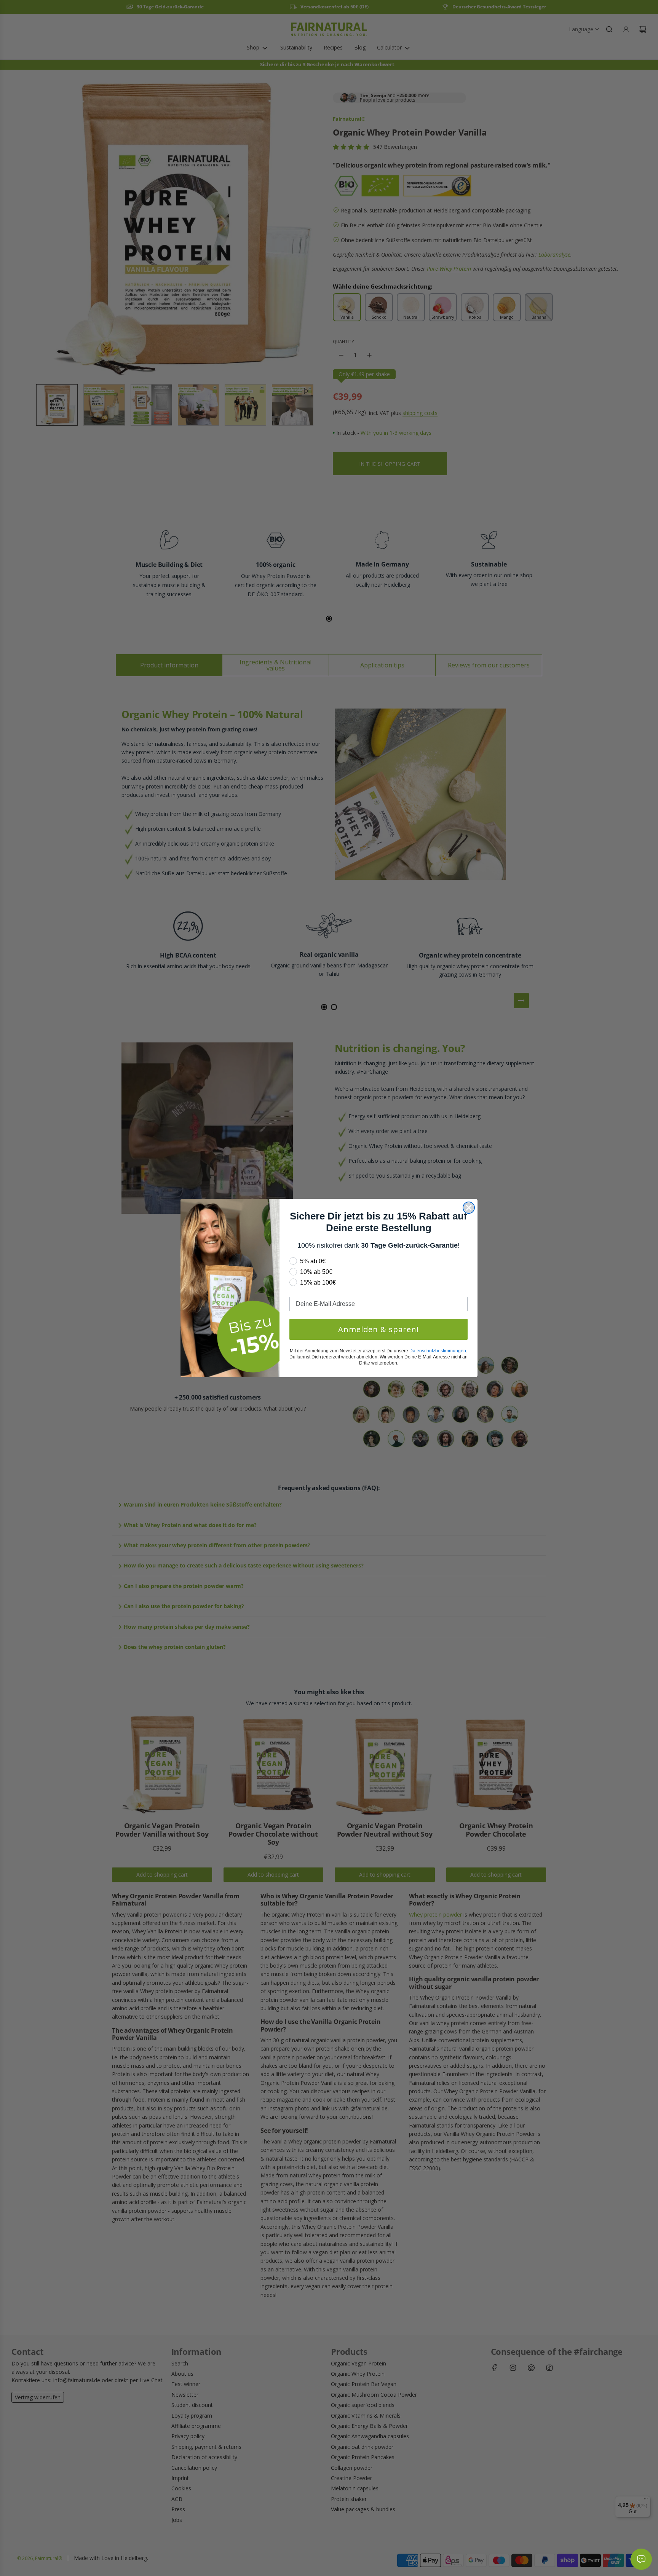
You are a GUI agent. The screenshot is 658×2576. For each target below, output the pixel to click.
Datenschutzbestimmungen (438, 1351)
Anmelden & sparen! (379, 1329)
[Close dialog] (469, 1208)
